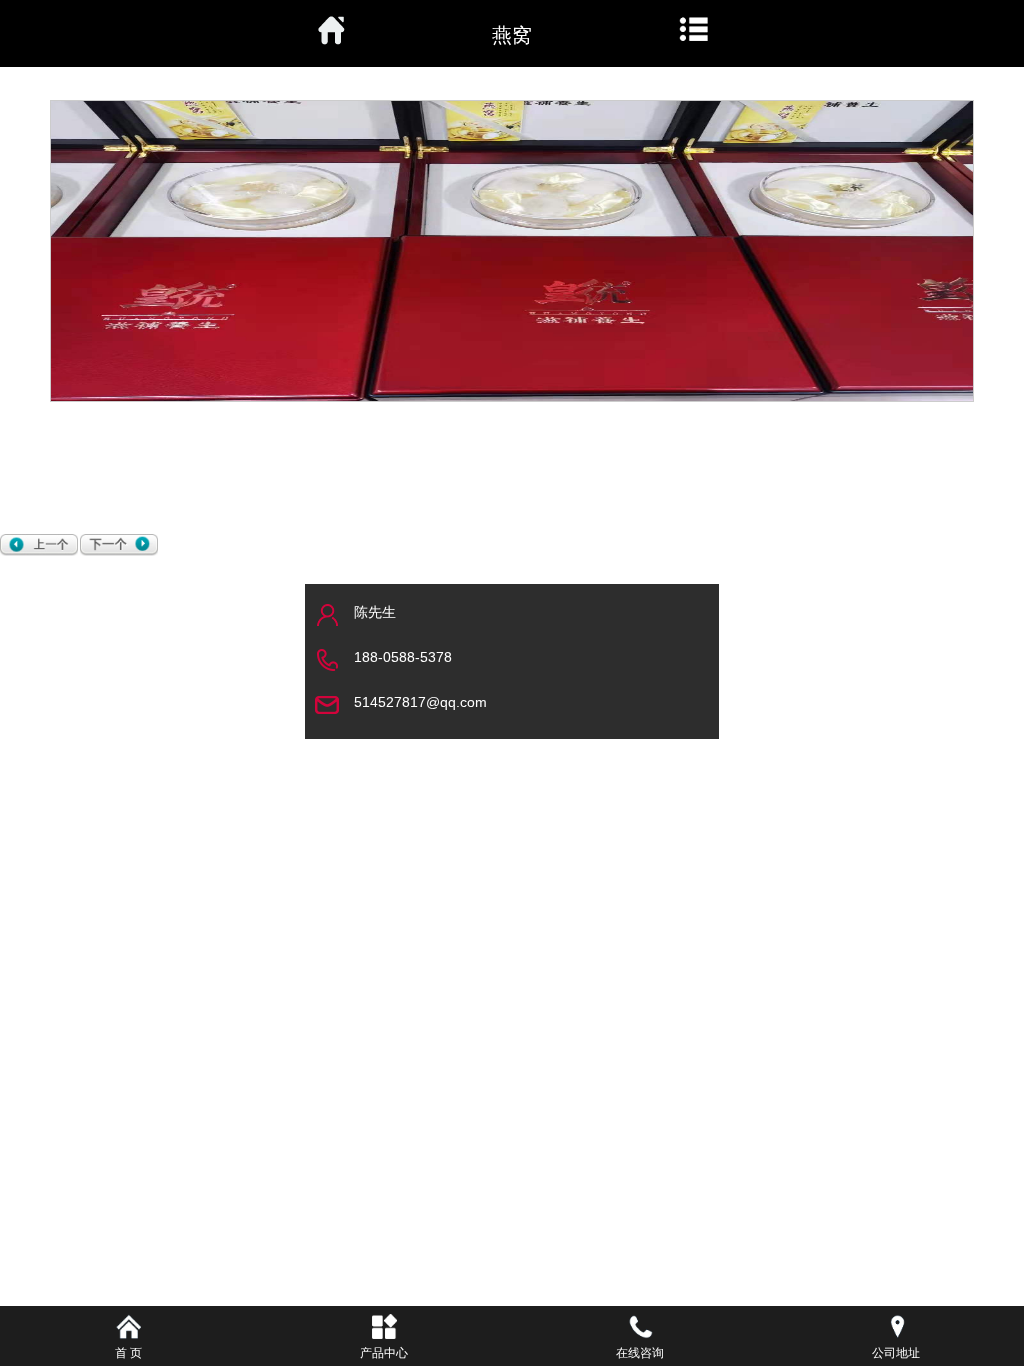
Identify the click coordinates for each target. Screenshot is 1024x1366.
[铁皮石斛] (120, 545)
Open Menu (694, 30)
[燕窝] (40, 545)
